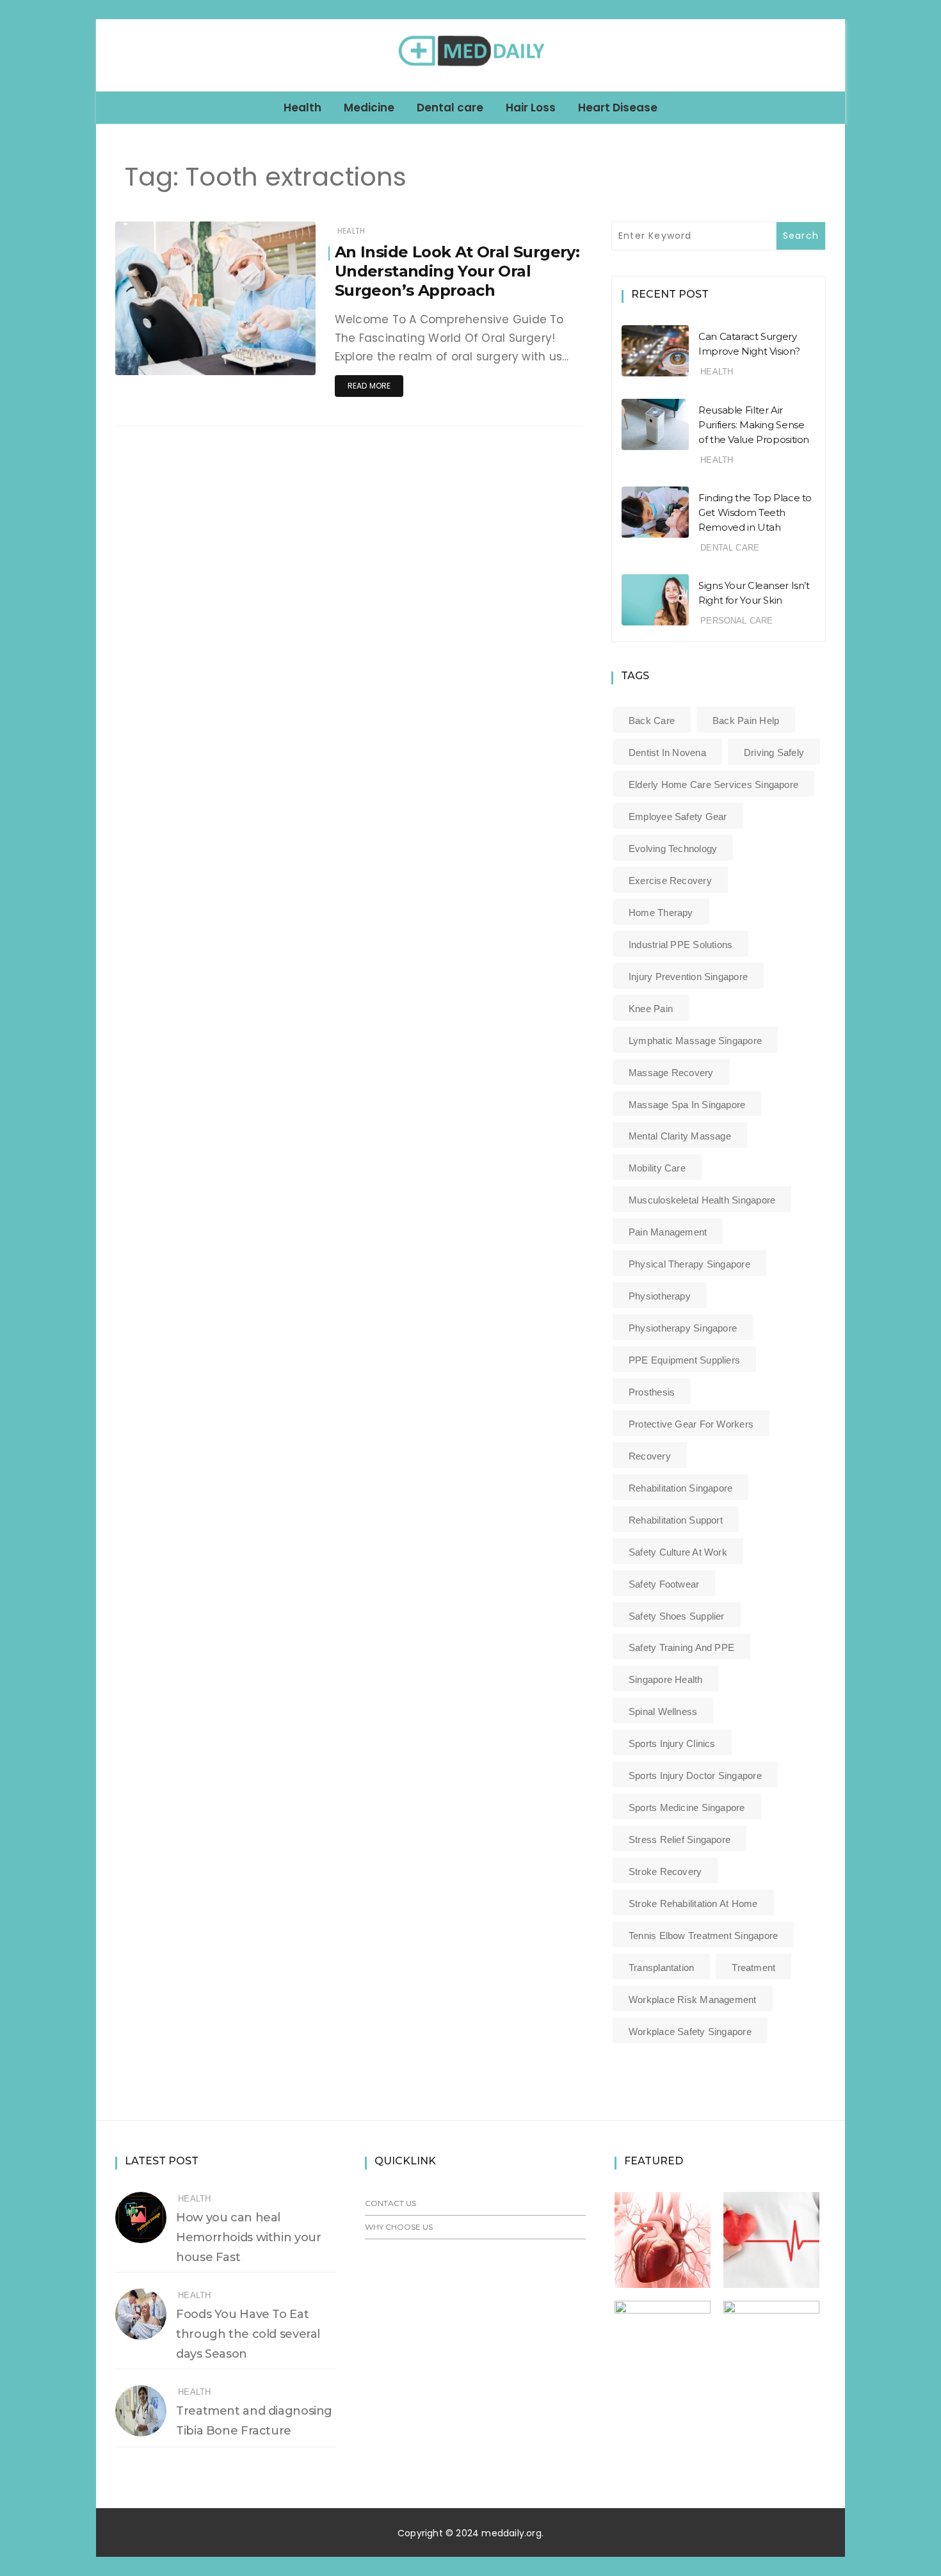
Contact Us (390, 2203)
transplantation (661, 1968)
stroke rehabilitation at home (693, 1904)
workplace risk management (693, 2000)
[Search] (830, 55)
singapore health (666, 1679)
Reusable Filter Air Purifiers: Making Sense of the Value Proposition (754, 425)
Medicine (369, 108)
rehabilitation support (676, 1520)
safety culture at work (678, 1552)
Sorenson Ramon (188, 357)
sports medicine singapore (687, 1807)
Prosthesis (652, 1392)
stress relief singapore (680, 1839)
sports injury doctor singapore (695, 1775)
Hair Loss (531, 108)
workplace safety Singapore (690, 2032)
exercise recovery (670, 881)
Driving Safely (774, 753)
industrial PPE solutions (680, 945)
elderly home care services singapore (713, 785)
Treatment (753, 1968)
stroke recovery (665, 1872)
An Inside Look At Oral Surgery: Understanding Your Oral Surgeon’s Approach (457, 271)
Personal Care (736, 621)
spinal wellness (663, 1711)
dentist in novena (667, 753)
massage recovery (671, 1073)
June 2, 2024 (276, 356)
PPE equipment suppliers (684, 1360)
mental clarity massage (680, 1136)
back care (652, 720)
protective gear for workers (691, 1424)
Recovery (650, 1456)
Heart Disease (618, 108)
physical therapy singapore (689, 1264)
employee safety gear (678, 817)
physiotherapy (660, 1296)
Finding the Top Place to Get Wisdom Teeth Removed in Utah (755, 512)
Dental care (450, 108)
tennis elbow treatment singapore (703, 1936)
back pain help (746, 720)
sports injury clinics (672, 1743)
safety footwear (664, 1584)
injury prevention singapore (688, 977)
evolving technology (673, 849)
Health (302, 108)
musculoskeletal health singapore (702, 1200)
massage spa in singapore (687, 1105)
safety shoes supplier (677, 1616)
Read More (369, 386)
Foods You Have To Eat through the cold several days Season (248, 2334)
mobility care (657, 1168)
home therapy (661, 913)
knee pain (651, 1009)
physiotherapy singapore (683, 1328)
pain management (668, 1232)
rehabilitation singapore (680, 1488)
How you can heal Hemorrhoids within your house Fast (248, 2237)
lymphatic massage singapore (695, 1041)
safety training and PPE (681, 1647)
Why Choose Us (399, 2227)
